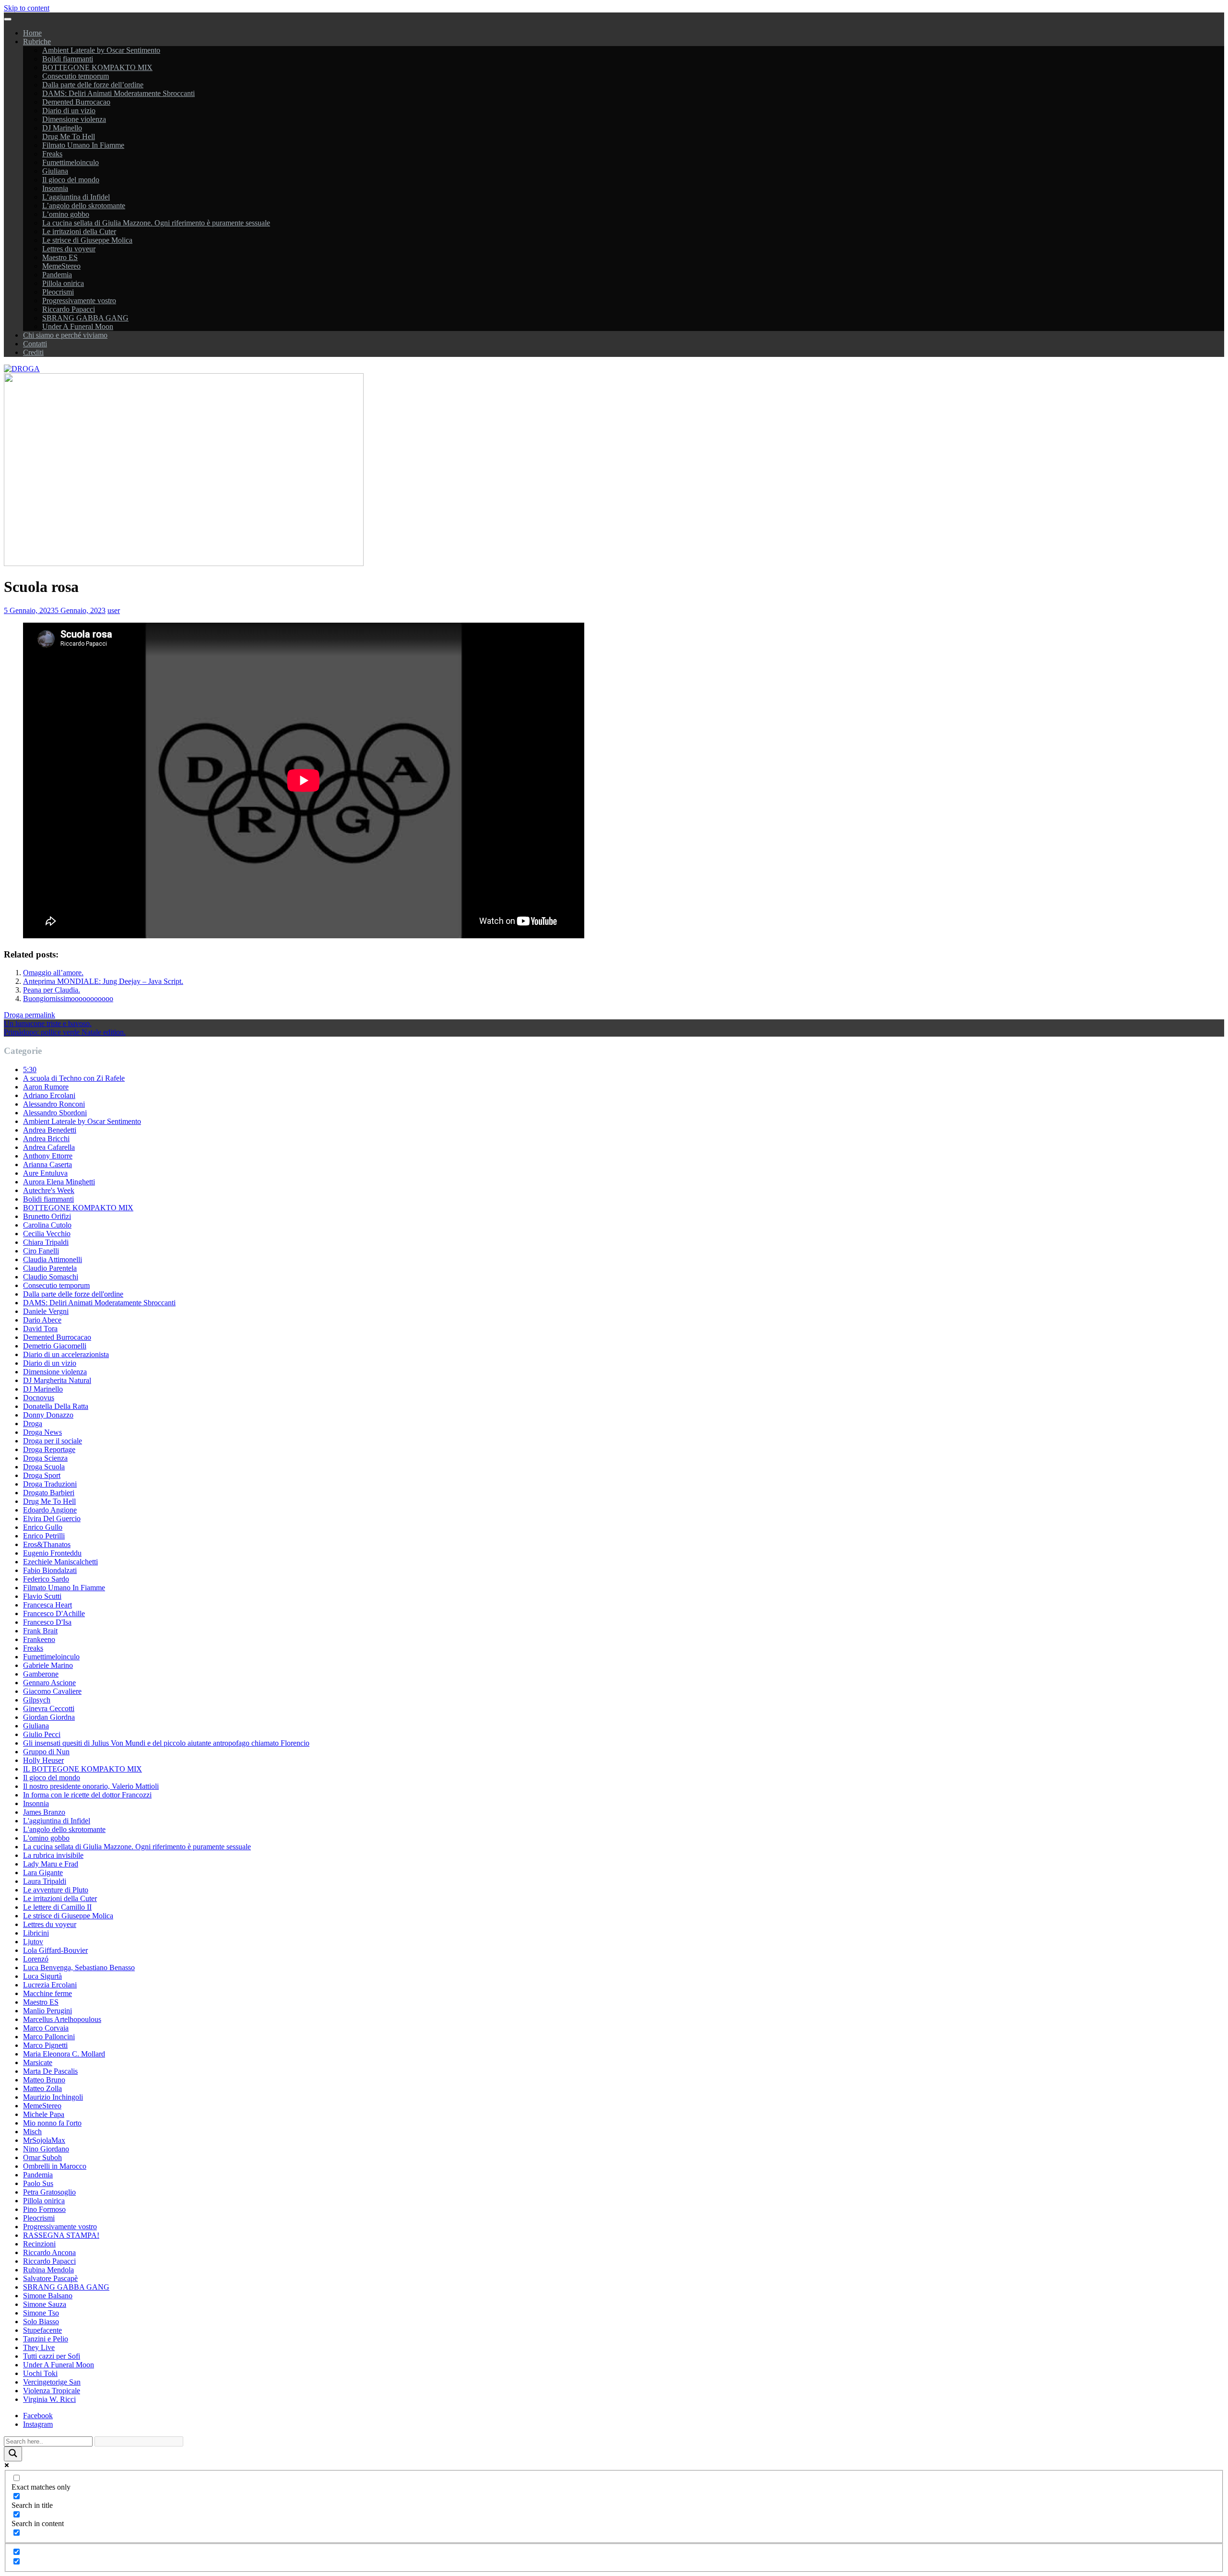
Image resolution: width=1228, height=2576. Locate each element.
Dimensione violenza (74, 119)
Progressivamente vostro (79, 301)
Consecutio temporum (76, 76)
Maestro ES (60, 257)
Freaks (52, 154)
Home (32, 33)
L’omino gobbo (66, 214)
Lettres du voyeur (69, 249)
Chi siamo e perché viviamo (65, 335)
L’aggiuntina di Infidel (76, 197)
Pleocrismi (58, 292)
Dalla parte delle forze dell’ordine (93, 85)
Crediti (33, 352)
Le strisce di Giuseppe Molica (87, 240)
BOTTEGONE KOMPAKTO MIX (97, 67)
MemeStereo (61, 266)
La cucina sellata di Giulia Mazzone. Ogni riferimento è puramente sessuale (156, 223)
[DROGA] (22, 369)
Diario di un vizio (69, 111)
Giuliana (55, 171)
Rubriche (37, 41)
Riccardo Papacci (69, 309)
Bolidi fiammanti (68, 59)
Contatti (35, 344)
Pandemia (57, 275)
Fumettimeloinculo (71, 162)
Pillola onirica (63, 283)
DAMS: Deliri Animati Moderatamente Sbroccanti (118, 93)
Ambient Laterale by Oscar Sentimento (101, 50)
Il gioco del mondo (71, 180)
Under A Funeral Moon (78, 326)
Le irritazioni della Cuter (79, 231)
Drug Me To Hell (69, 136)
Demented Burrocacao (76, 102)
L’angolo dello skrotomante (84, 206)
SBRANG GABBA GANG (85, 318)
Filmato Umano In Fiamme (83, 145)
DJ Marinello (62, 128)
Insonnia (55, 188)
